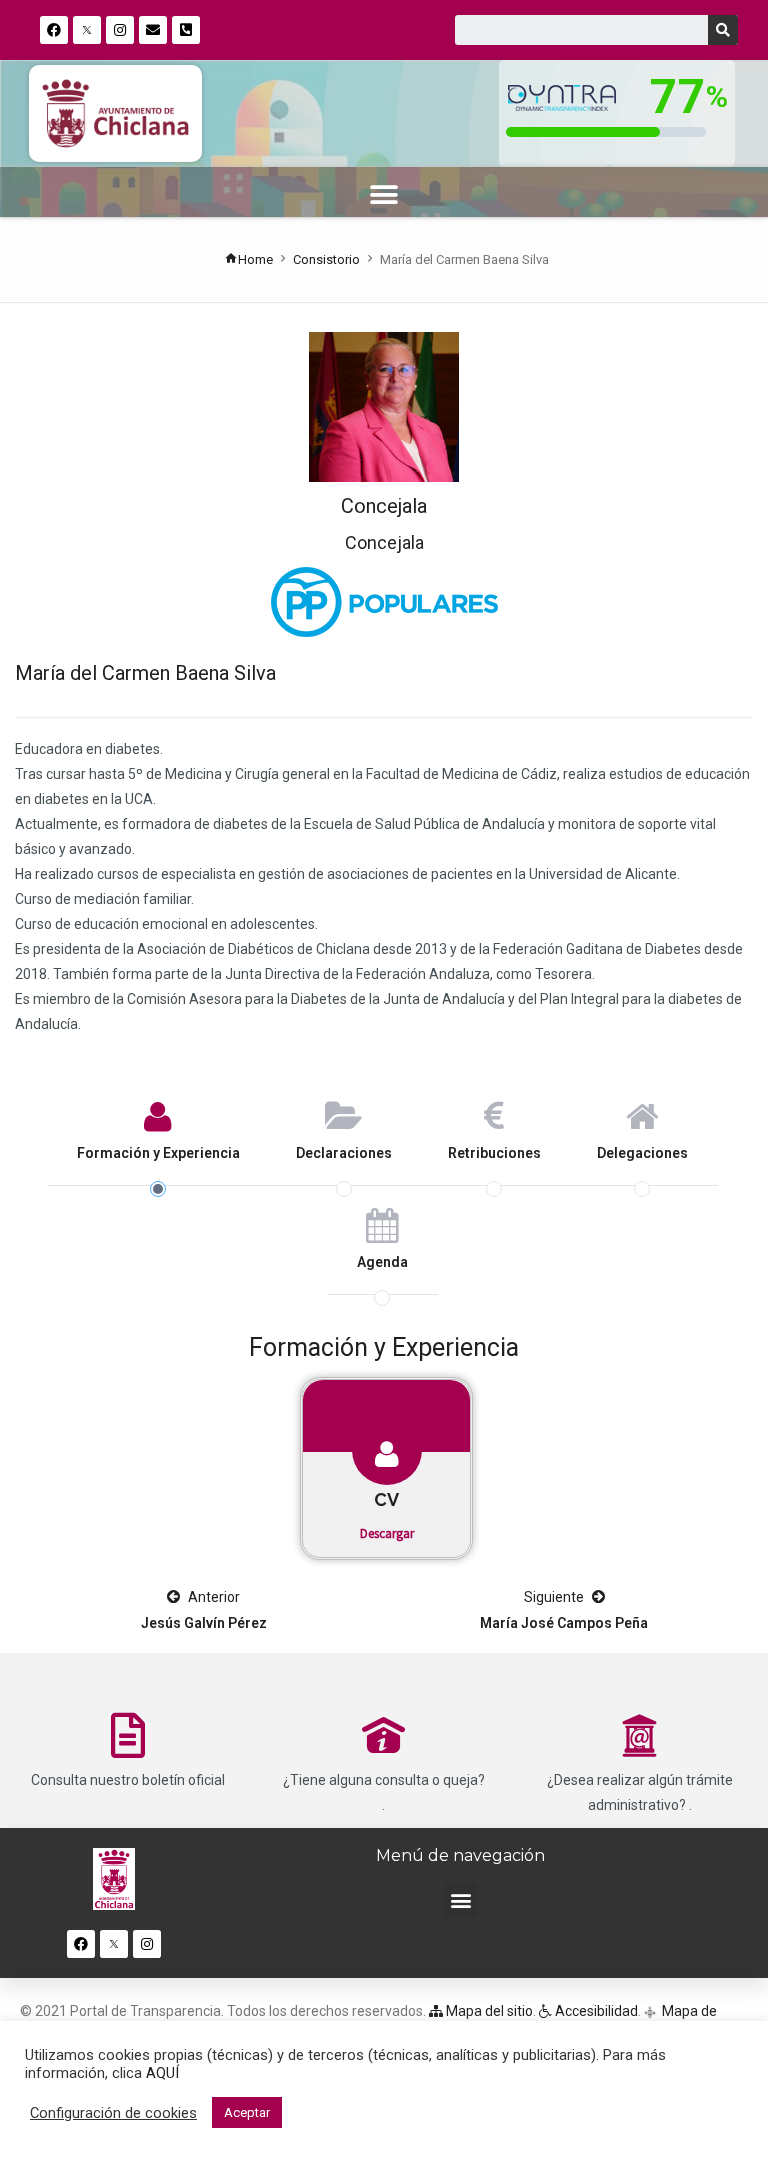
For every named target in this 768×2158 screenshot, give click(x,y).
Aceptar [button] (247, 2112)
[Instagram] (120, 30)
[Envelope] (153, 30)
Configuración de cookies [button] (113, 2113)
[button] (384, 194)
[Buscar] (723, 30)
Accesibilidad (595, 2011)
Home (255, 259)
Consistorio (326, 259)
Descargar (387, 1533)
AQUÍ (162, 2073)
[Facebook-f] (54, 30)
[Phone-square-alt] (186, 30)
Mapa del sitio (488, 2011)
